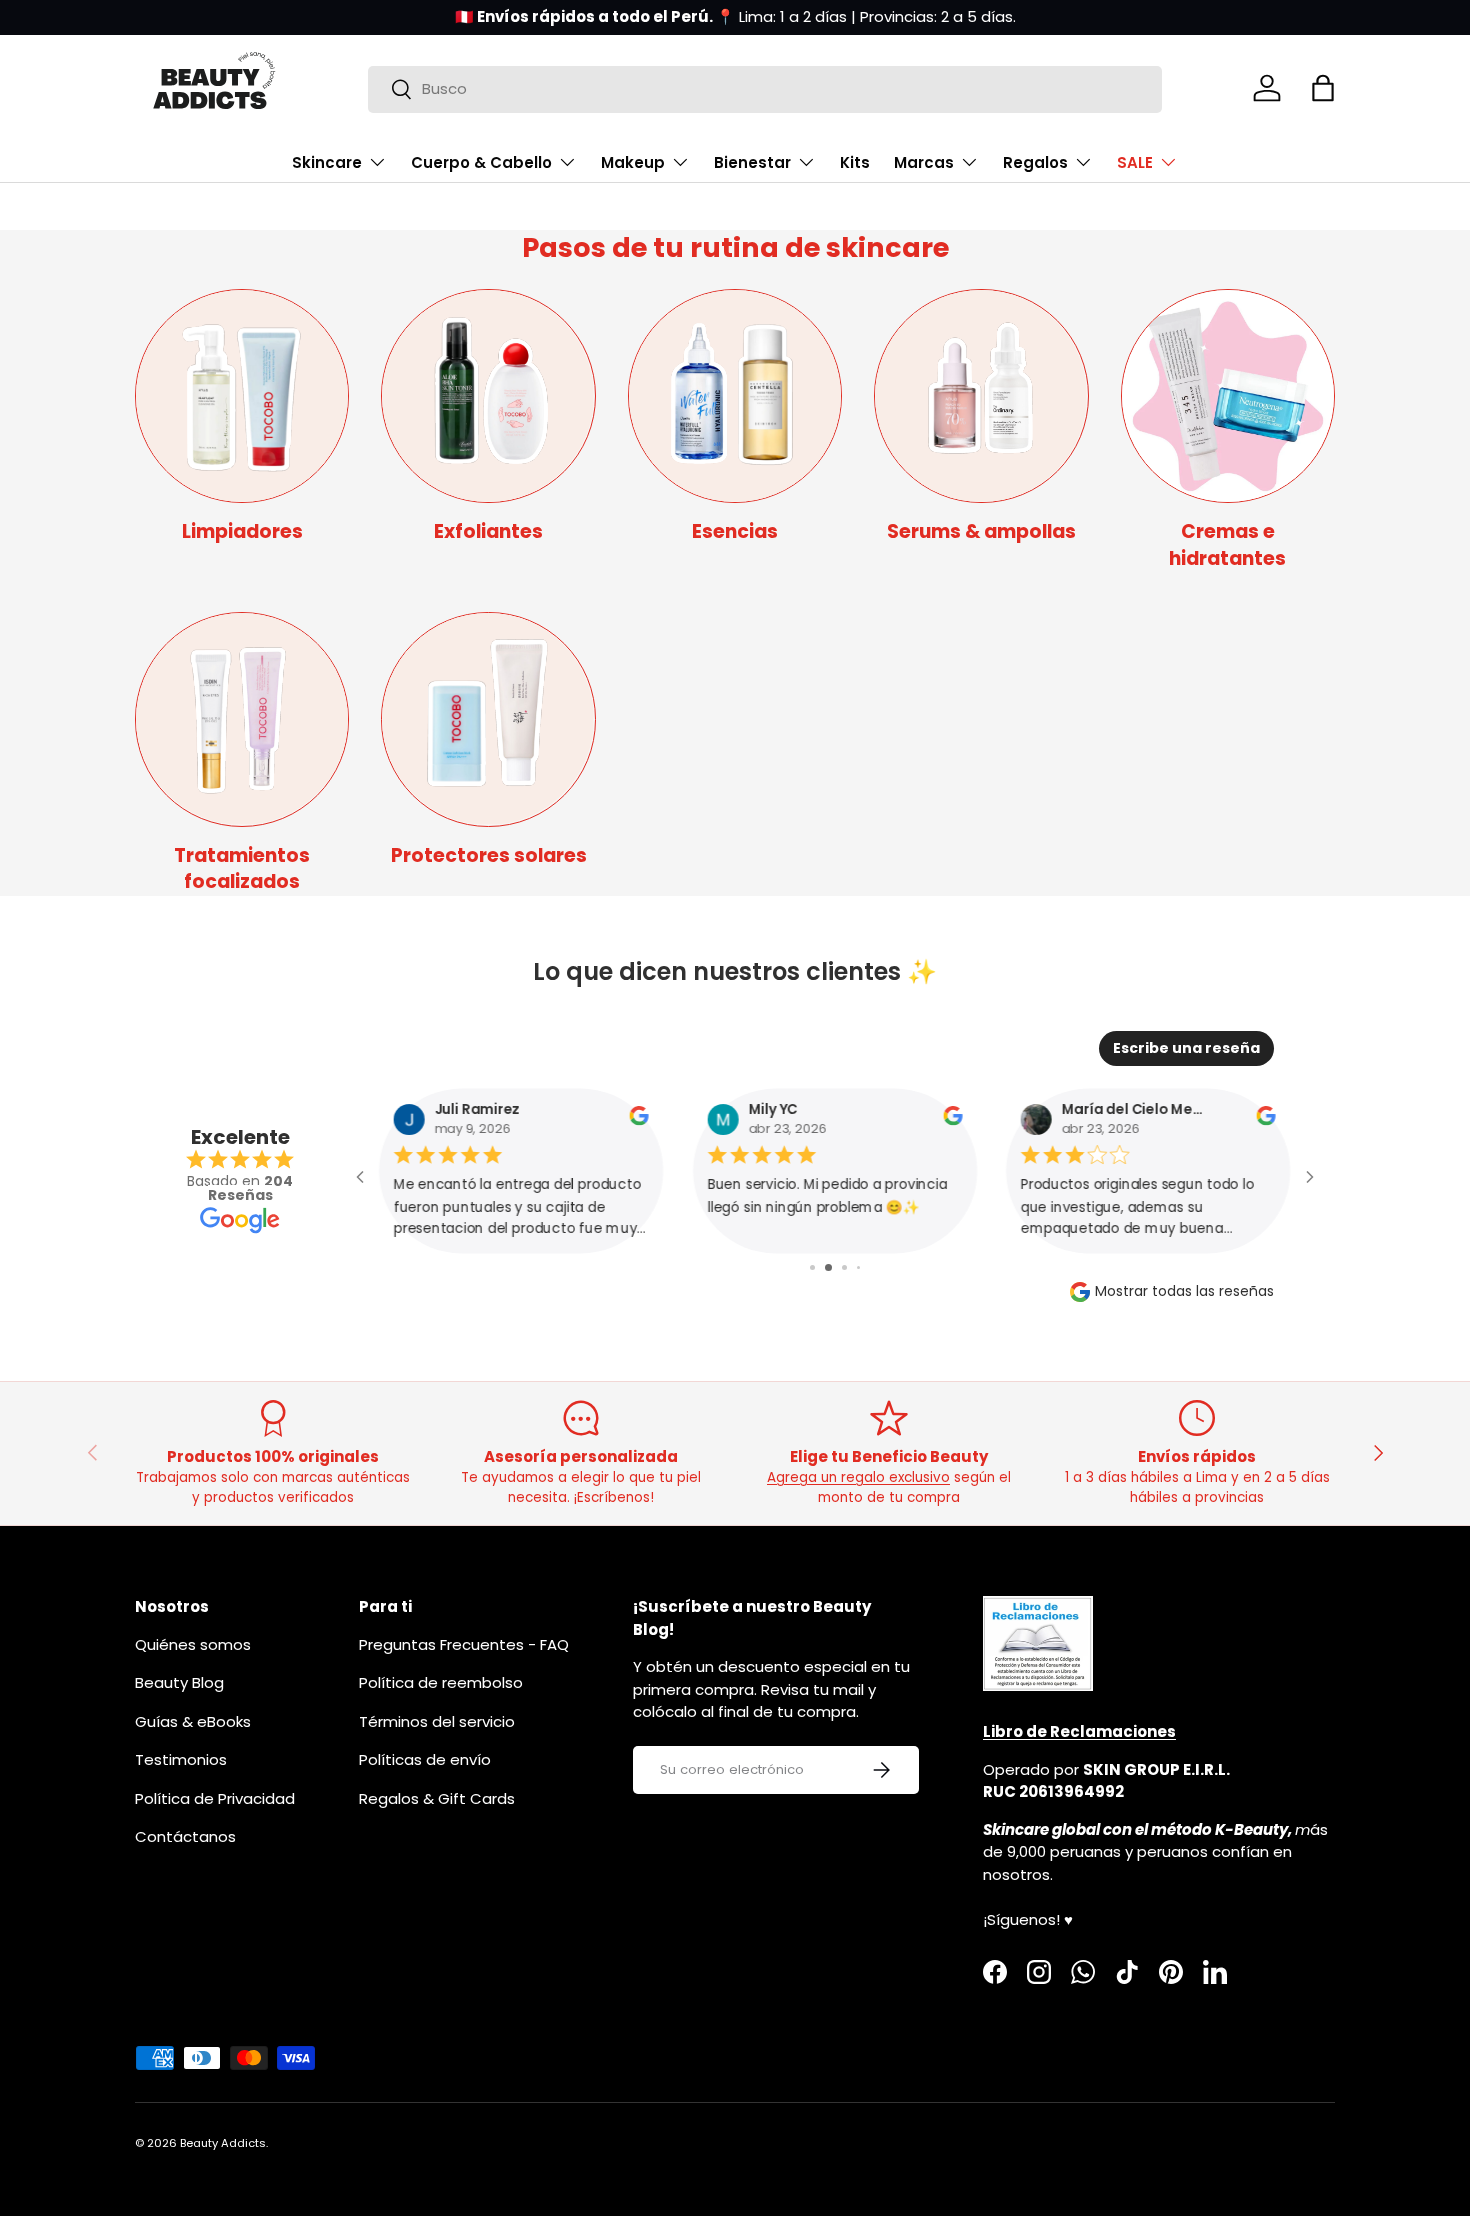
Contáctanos (185, 1836)
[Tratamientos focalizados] (242, 719)
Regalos (1035, 162)
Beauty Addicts (223, 2143)
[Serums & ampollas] (981, 396)
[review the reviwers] (639, 1120)
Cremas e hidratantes (1227, 545)
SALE (1135, 162)
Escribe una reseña (1186, 1048)
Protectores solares (489, 855)
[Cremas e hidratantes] (1228, 396)
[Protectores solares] (488, 719)
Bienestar (752, 162)
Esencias (735, 531)
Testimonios (181, 1759)
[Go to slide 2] (828, 1267)
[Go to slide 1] (812, 1267)
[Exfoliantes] (488, 396)
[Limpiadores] (242, 396)
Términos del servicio (437, 1721)
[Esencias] (735, 396)
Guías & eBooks (193, 1721)
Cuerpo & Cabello (481, 162)
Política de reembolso (441, 1682)
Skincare (327, 162)
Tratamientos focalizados (242, 869)
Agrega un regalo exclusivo (858, 1477)
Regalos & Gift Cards (437, 1798)
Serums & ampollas (981, 531)
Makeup (633, 162)
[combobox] (765, 88)
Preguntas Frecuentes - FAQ (464, 1644)
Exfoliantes (488, 531)
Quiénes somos (193, 1644)
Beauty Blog (179, 1682)
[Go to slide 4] (858, 1267)
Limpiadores (242, 531)
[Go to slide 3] (844, 1267)
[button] (1323, 88)
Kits (855, 162)
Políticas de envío (425, 1759)
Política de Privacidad (215, 1798)
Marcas (924, 162)
